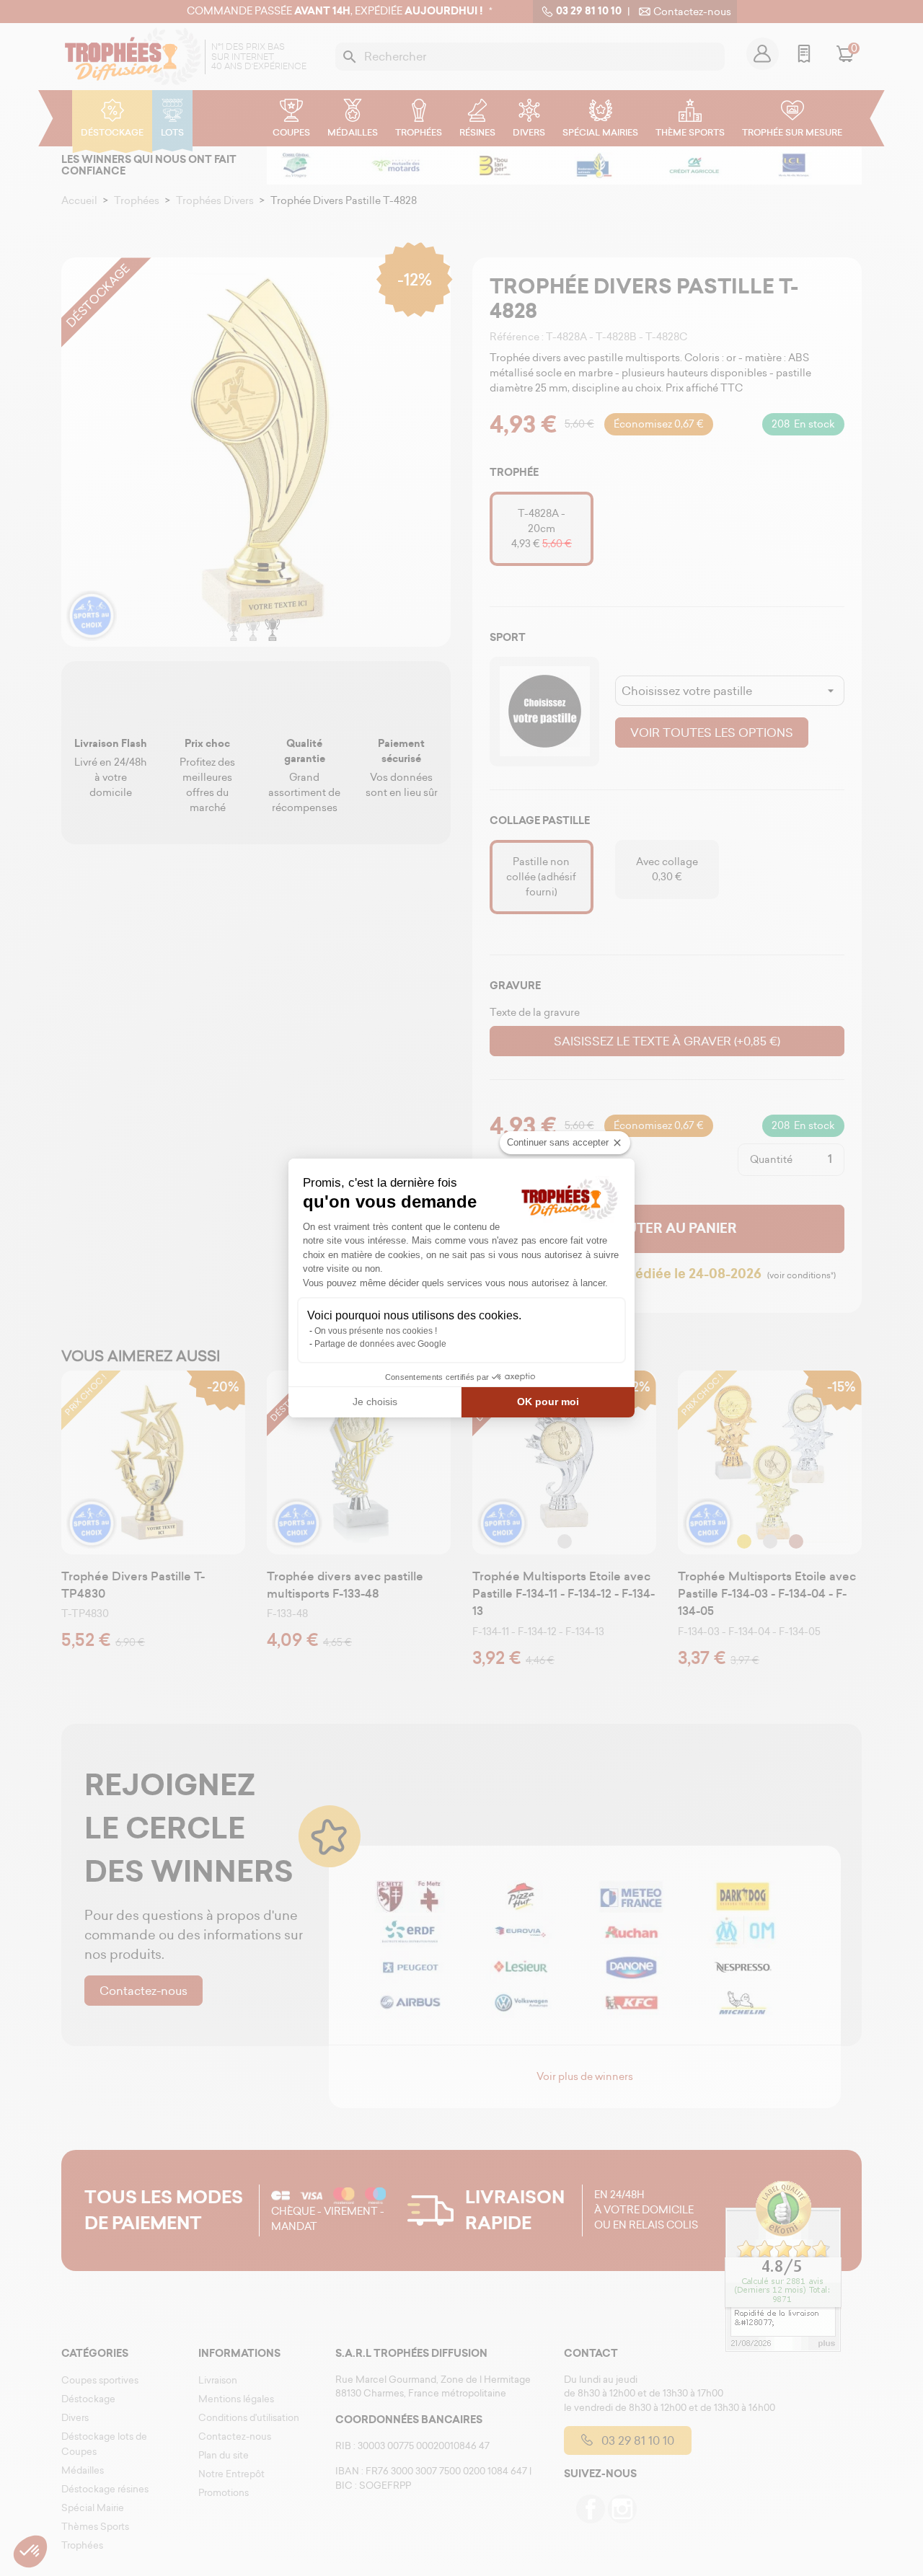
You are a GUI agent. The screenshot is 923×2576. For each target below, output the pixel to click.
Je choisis (375, 1402)
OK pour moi (548, 1402)
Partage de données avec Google (380, 1344)
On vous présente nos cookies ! (376, 1331)
